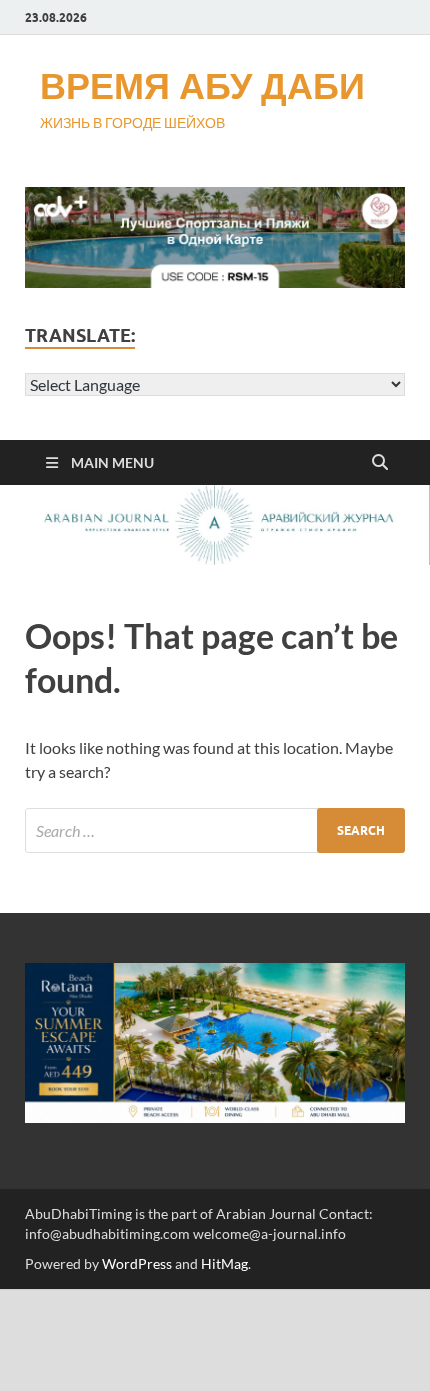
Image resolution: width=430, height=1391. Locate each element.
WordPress (137, 1263)
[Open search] (380, 463)
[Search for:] (215, 830)
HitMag (224, 1263)
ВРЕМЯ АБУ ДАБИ (202, 85)
